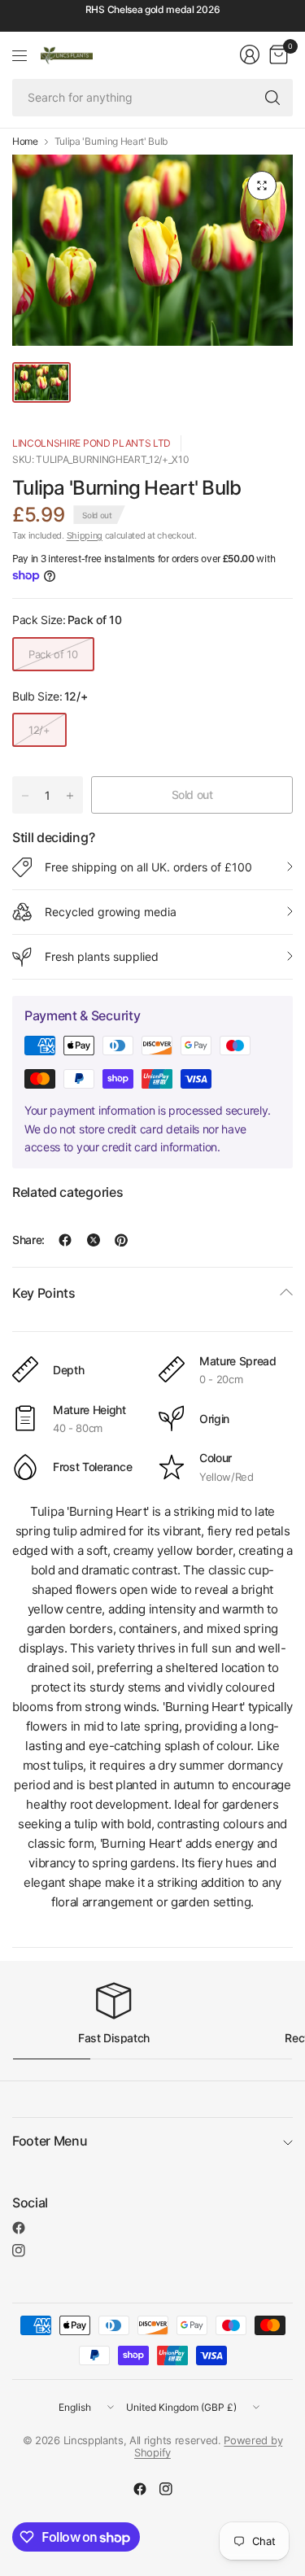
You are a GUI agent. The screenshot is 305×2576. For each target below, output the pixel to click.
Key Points (44, 1293)
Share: (28, 1240)
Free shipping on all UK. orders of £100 (148, 867)
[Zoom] (262, 186)
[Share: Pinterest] (121, 1240)
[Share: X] (94, 1240)
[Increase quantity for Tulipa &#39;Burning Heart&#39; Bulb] (70, 796)
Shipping (85, 535)
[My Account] (250, 55)
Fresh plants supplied (102, 956)
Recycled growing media (111, 912)
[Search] (272, 98)
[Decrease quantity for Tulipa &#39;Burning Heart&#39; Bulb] (25, 796)
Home (25, 142)
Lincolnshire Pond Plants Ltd (91, 443)
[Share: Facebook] (65, 1240)
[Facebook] (19, 2228)
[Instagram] (19, 2251)
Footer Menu (50, 2141)
